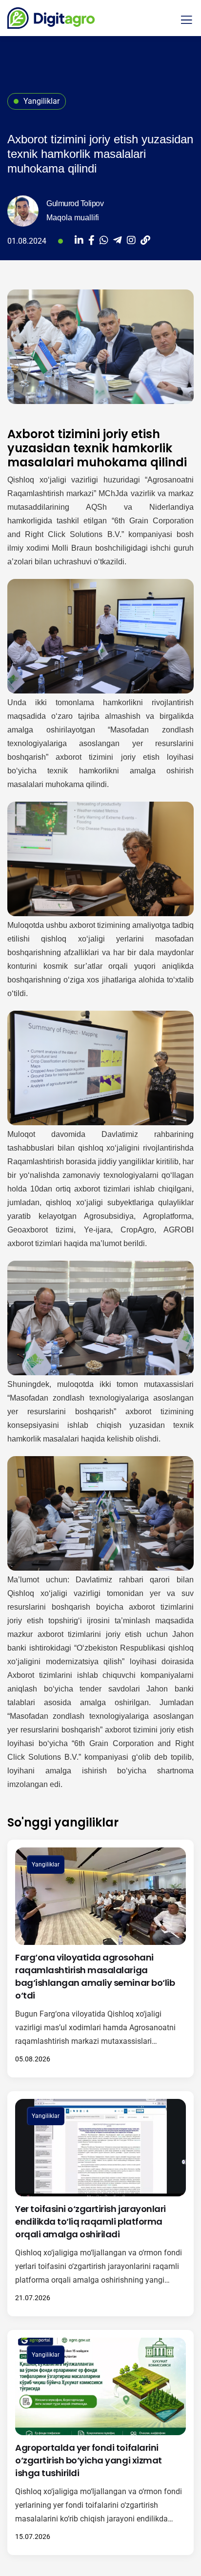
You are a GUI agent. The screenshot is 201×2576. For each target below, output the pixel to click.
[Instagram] (131, 241)
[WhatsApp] (104, 241)
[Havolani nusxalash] (145, 241)
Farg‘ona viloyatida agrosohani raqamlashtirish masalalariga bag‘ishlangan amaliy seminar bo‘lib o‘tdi (95, 1976)
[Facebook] (91, 241)
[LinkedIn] (79, 241)
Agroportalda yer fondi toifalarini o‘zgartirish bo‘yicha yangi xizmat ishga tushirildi (89, 2460)
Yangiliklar (46, 1865)
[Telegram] (118, 241)
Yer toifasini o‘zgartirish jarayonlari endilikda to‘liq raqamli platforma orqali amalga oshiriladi (90, 2221)
